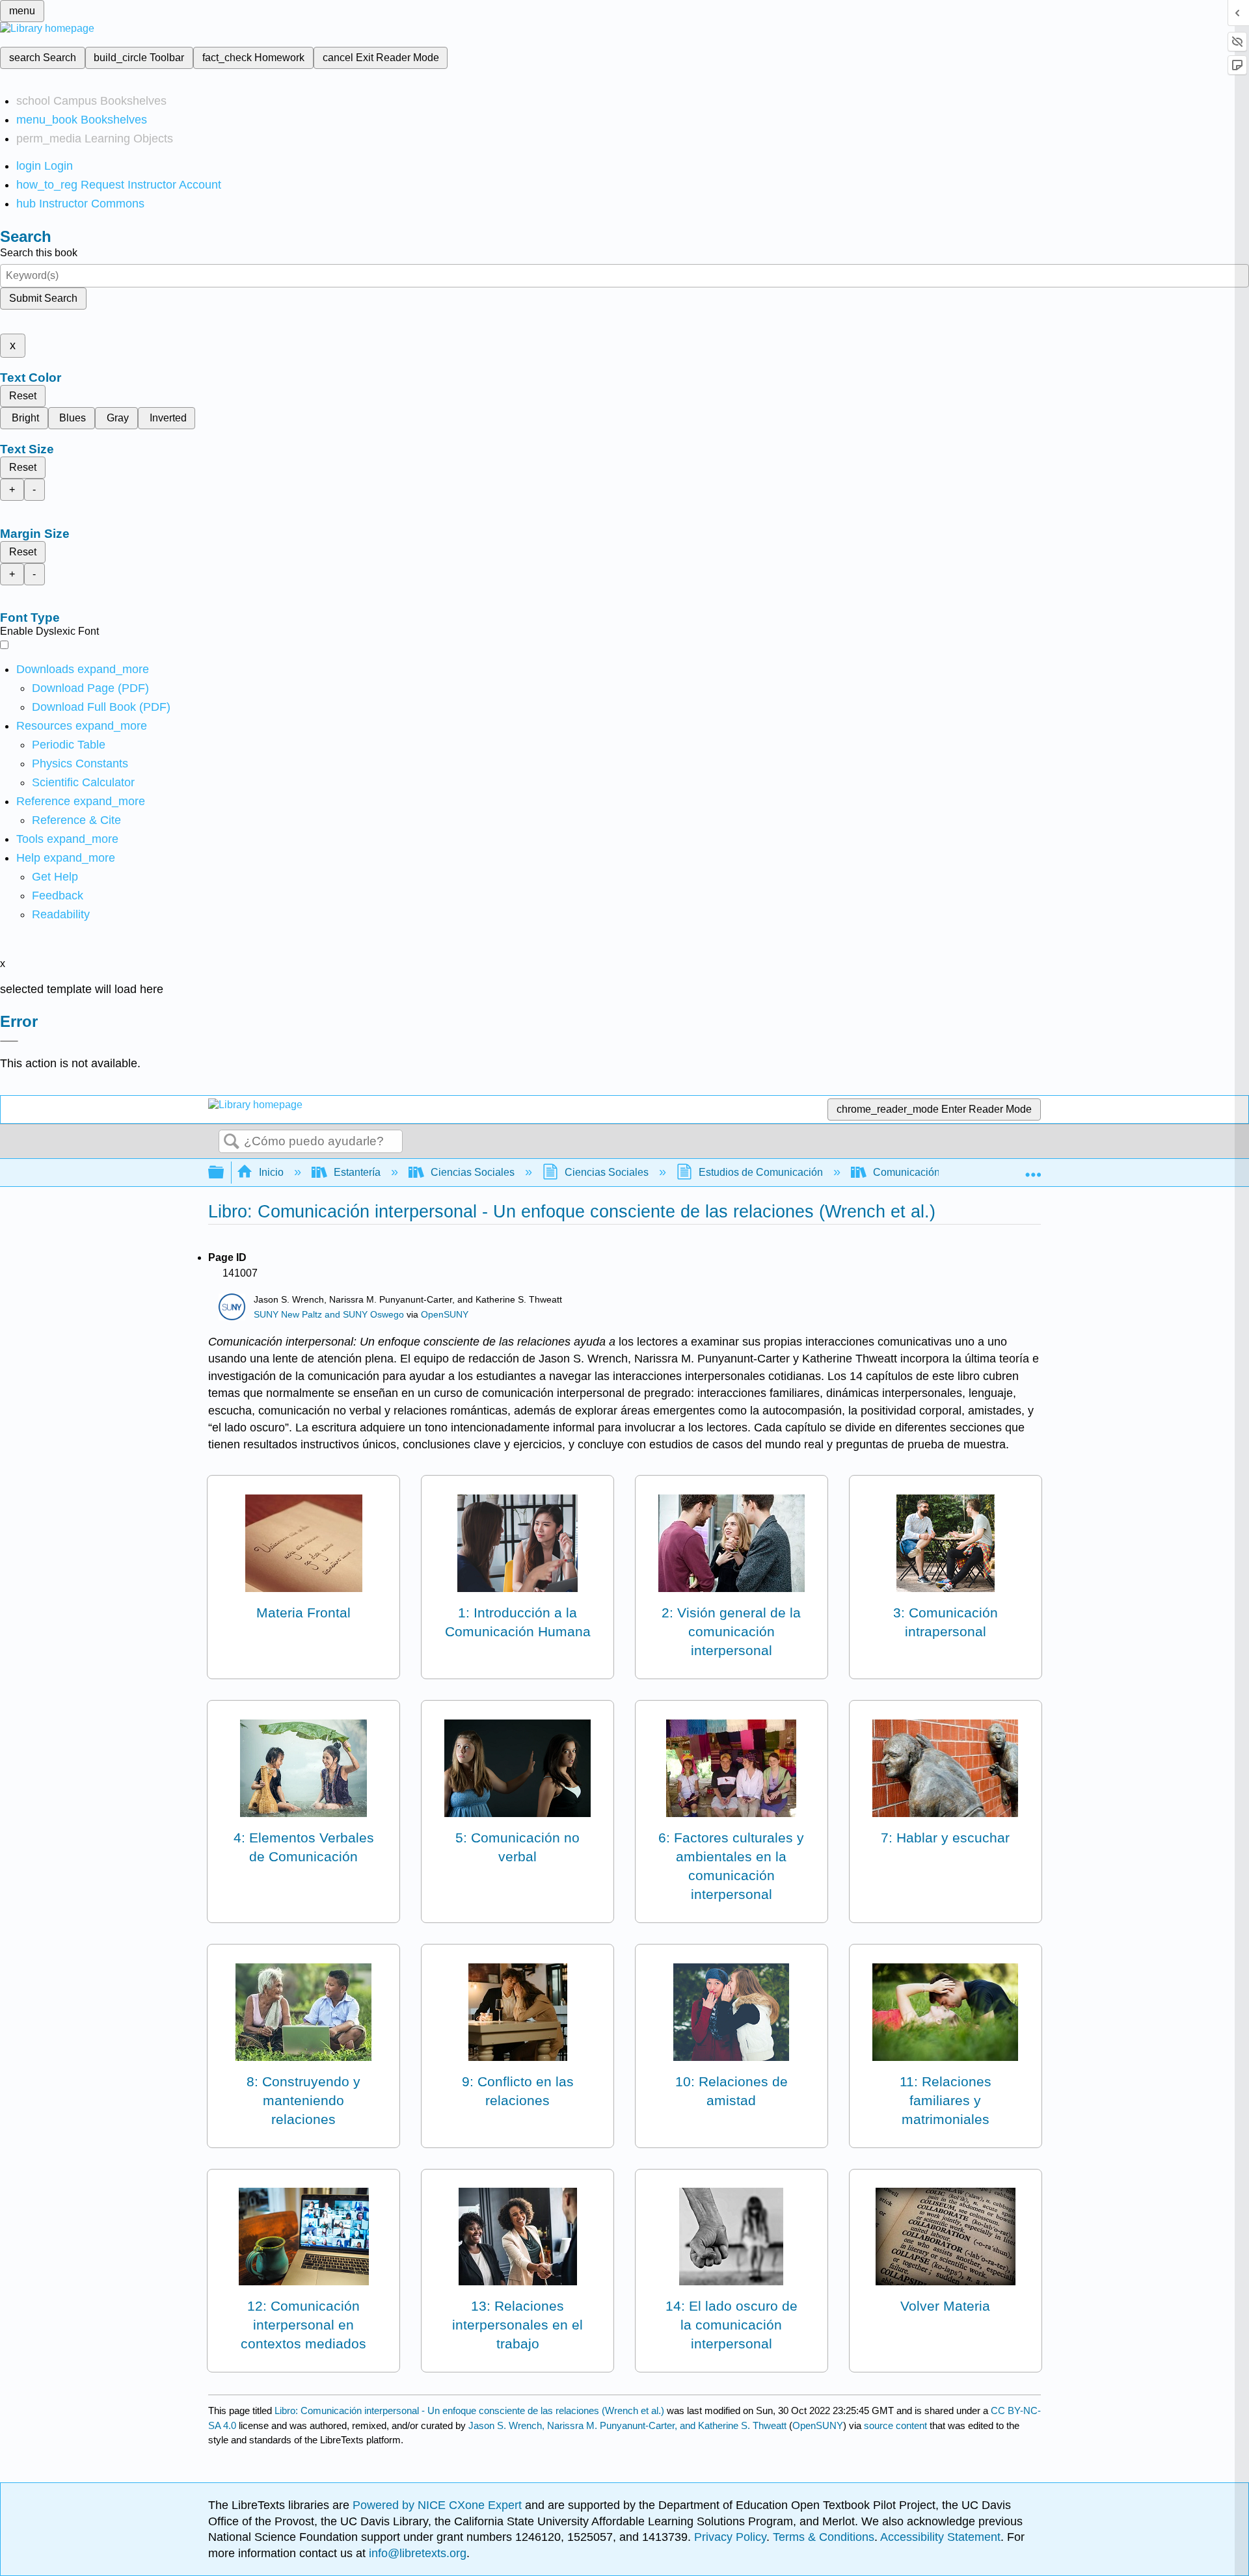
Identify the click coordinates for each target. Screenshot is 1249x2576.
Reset (23, 396)
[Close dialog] (9, 1041)
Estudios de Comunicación (761, 1172)
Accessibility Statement (940, 2537)
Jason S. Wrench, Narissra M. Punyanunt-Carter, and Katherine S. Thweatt (627, 2425)
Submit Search (43, 298)
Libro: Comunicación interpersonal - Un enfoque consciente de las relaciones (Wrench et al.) (469, 2410)
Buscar (232, 1142)
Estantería (357, 1172)
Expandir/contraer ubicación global (1033, 1169)
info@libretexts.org (416, 2553)
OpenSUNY (445, 1315)
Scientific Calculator (83, 782)
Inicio (271, 1172)
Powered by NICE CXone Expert (439, 2505)
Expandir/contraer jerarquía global (224, 1173)
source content (895, 2425)
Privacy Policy (730, 2537)
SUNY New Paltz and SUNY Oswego (329, 1315)
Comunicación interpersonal (938, 1172)
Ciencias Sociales (473, 1172)
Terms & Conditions (824, 2537)
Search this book (39, 253)
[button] (58, 896)
